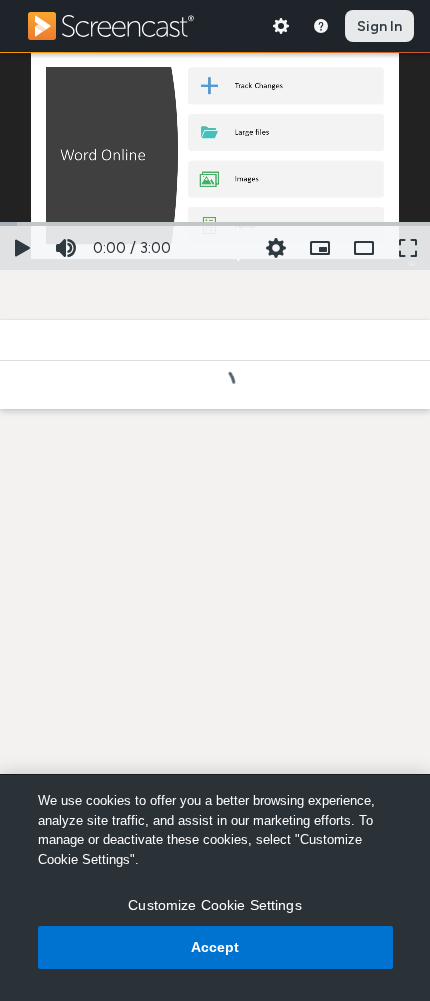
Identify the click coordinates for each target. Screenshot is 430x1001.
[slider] (215, 222)
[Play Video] (22, 248)
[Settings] (281, 26)
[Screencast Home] (124, 26)
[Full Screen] (408, 248)
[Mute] (66, 248)
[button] (320, 248)
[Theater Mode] (364, 248)
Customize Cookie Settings (215, 905)
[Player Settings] (276, 248)
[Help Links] (321, 26)
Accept (215, 947)
